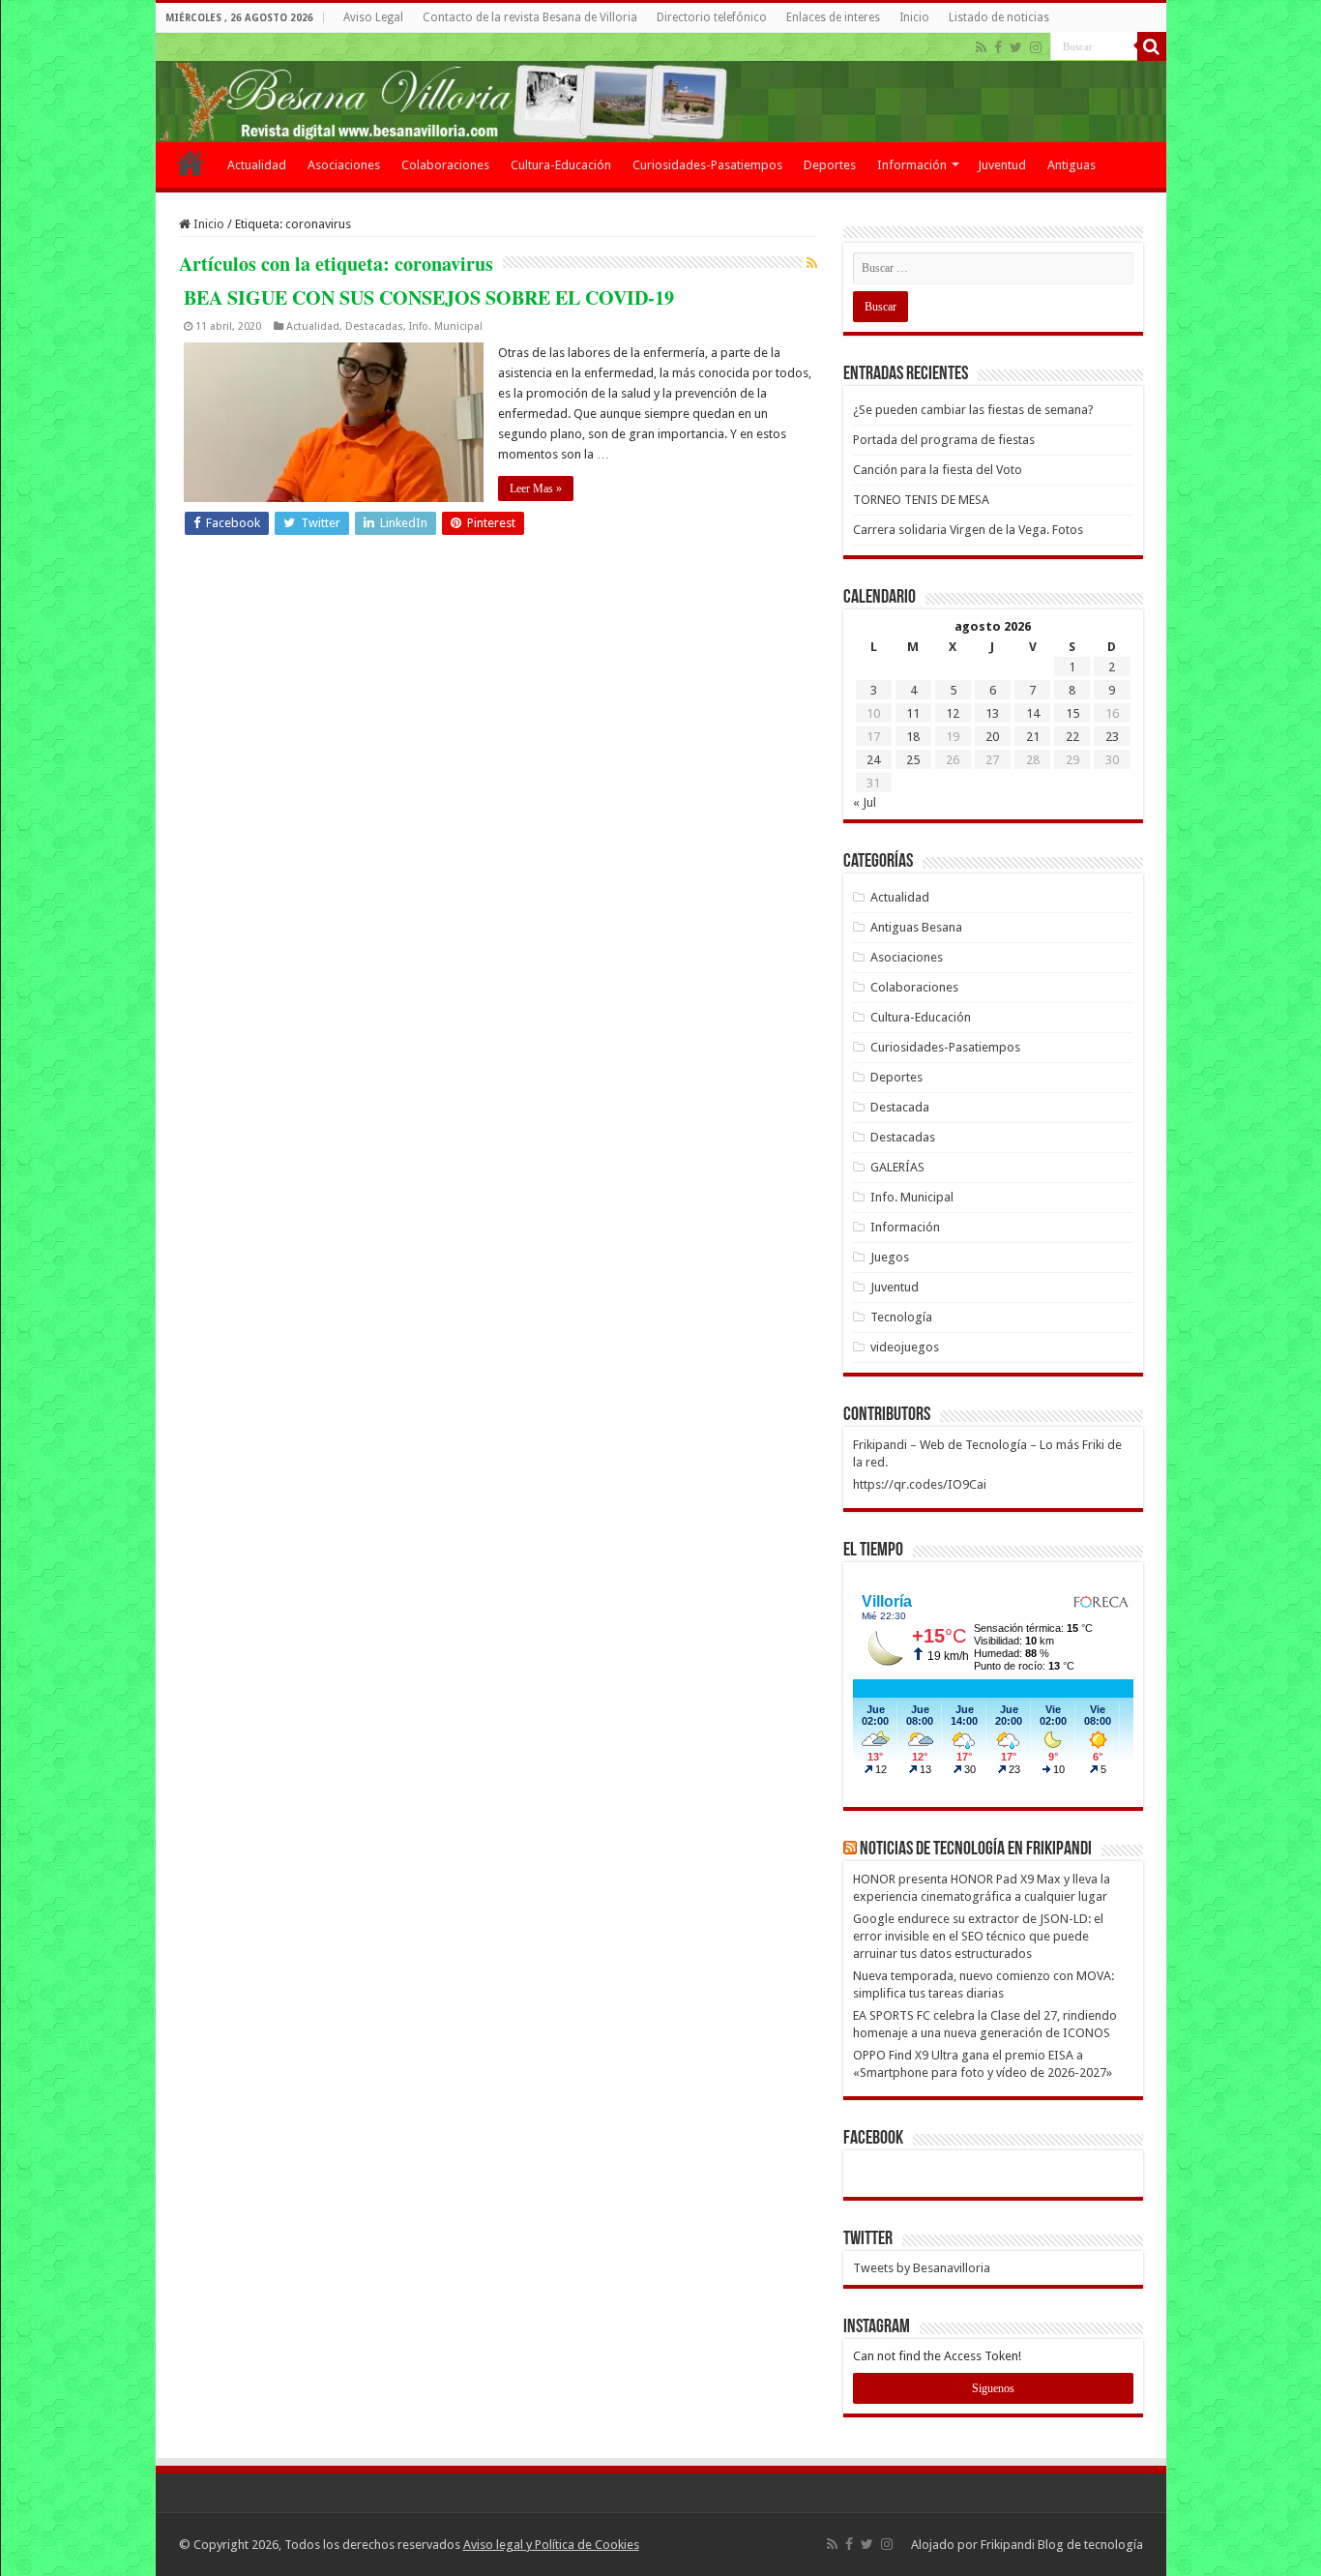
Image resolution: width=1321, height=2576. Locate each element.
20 (992, 737)
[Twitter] (1016, 47)
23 (1112, 737)
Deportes (830, 165)
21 (1033, 737)
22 (1072, 737)
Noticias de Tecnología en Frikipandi (976, 1850)
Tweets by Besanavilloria (922, 2268)
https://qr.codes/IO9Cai (920, 1484)
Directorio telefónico (712, 17)
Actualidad (257, 165)
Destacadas (374, 326)
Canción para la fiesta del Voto (938, 470)
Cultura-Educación (561, 165)
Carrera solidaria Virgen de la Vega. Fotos (968, 530)
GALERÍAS (897, 1167)
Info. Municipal (446, 326)
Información (912, 165)
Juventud (1002, 165)
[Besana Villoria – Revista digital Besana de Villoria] (661, 88)
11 (913, 713)
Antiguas (1071, 165)
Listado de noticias (999, 17)
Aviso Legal (373, 17)
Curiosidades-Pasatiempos (707, 165)
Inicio (914, 17)
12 (953, 713)
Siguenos (993, 2388)
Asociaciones (344, 165)
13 (992, 713)
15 (1072, 713)
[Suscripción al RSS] (812, 263)
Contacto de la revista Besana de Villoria (530, 17)
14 (1033, 713)
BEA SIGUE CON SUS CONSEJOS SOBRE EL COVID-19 (429, 297)
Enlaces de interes (833, 17)
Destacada (900, 1107)
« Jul (865, 802)
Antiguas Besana (916, 927)
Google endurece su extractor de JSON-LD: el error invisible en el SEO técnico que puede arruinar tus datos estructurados (978, 1936)
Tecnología (901, 1317)
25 (913, 760)
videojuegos (905, 1347)
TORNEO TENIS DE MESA (921, 500)
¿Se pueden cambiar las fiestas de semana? (973, 410)
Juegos (890, 1257)
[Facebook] (998, 47)
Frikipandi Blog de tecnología (1062, 2545)
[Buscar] (1152, 46)
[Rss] (981, 47)
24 (873, 760)
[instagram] (1036, 47)
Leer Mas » (536, 489)
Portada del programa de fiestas (944, 440)
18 (913, 737)
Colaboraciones (445, 165)
